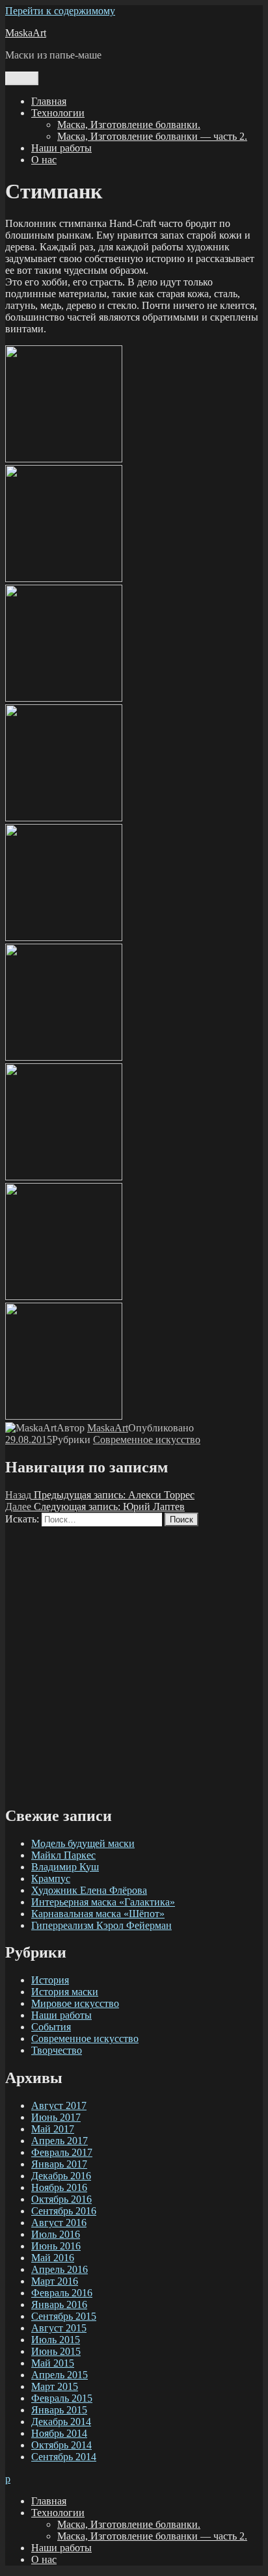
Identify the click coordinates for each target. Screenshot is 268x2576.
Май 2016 (53, 2258)
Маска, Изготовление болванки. (129, 125)
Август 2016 (59, 2223)
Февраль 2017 (62, 2152)
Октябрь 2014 (61, 2445)
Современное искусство (147, 1440)
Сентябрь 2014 (64, 2457)
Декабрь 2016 (61, 2176)
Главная (49, 101)
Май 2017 (53, 2129)
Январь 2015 (59, 2410)
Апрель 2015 (60, 2375)
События (51, 2027)
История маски (65, 1992)
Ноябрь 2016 (59, 2187)
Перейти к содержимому (60, 11)
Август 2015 (59, 2328)
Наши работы (61, 148)
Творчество (57, 2050)
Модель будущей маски (83, 1843)
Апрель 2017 (60, 2141)
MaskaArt (26, 33)
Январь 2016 (59, 2304)
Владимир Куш (65, 1867)
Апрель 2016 (60, 2269)
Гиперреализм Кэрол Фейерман (101, 1925)
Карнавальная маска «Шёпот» (98, 1914)
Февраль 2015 (62, 2398)
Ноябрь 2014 (59, 2433)
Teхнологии (58, 113)
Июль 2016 (56, 2234)
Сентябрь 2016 (64, 2211)
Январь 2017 (59, 2164)
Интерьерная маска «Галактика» (103, 1902)
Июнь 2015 (56, 2351)
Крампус (51, 1879)
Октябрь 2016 (61, 2199)
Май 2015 (53, 2363)
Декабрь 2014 (61, 2422)
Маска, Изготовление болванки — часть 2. (152, 136)
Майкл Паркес (63, 1855)
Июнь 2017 (56, 2117)
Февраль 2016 (62, 2293)
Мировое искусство (75, 2003)
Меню (22, 78)
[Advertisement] (134, 1660)
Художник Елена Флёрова (89, 1890)
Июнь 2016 (56, 2246)
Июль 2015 (56, 2340)
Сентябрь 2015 (64, 2316)
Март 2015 (55, 2386)
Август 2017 (59, 2105)
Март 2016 (55, 2281)
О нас (44, 160)
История (50, 1980)
